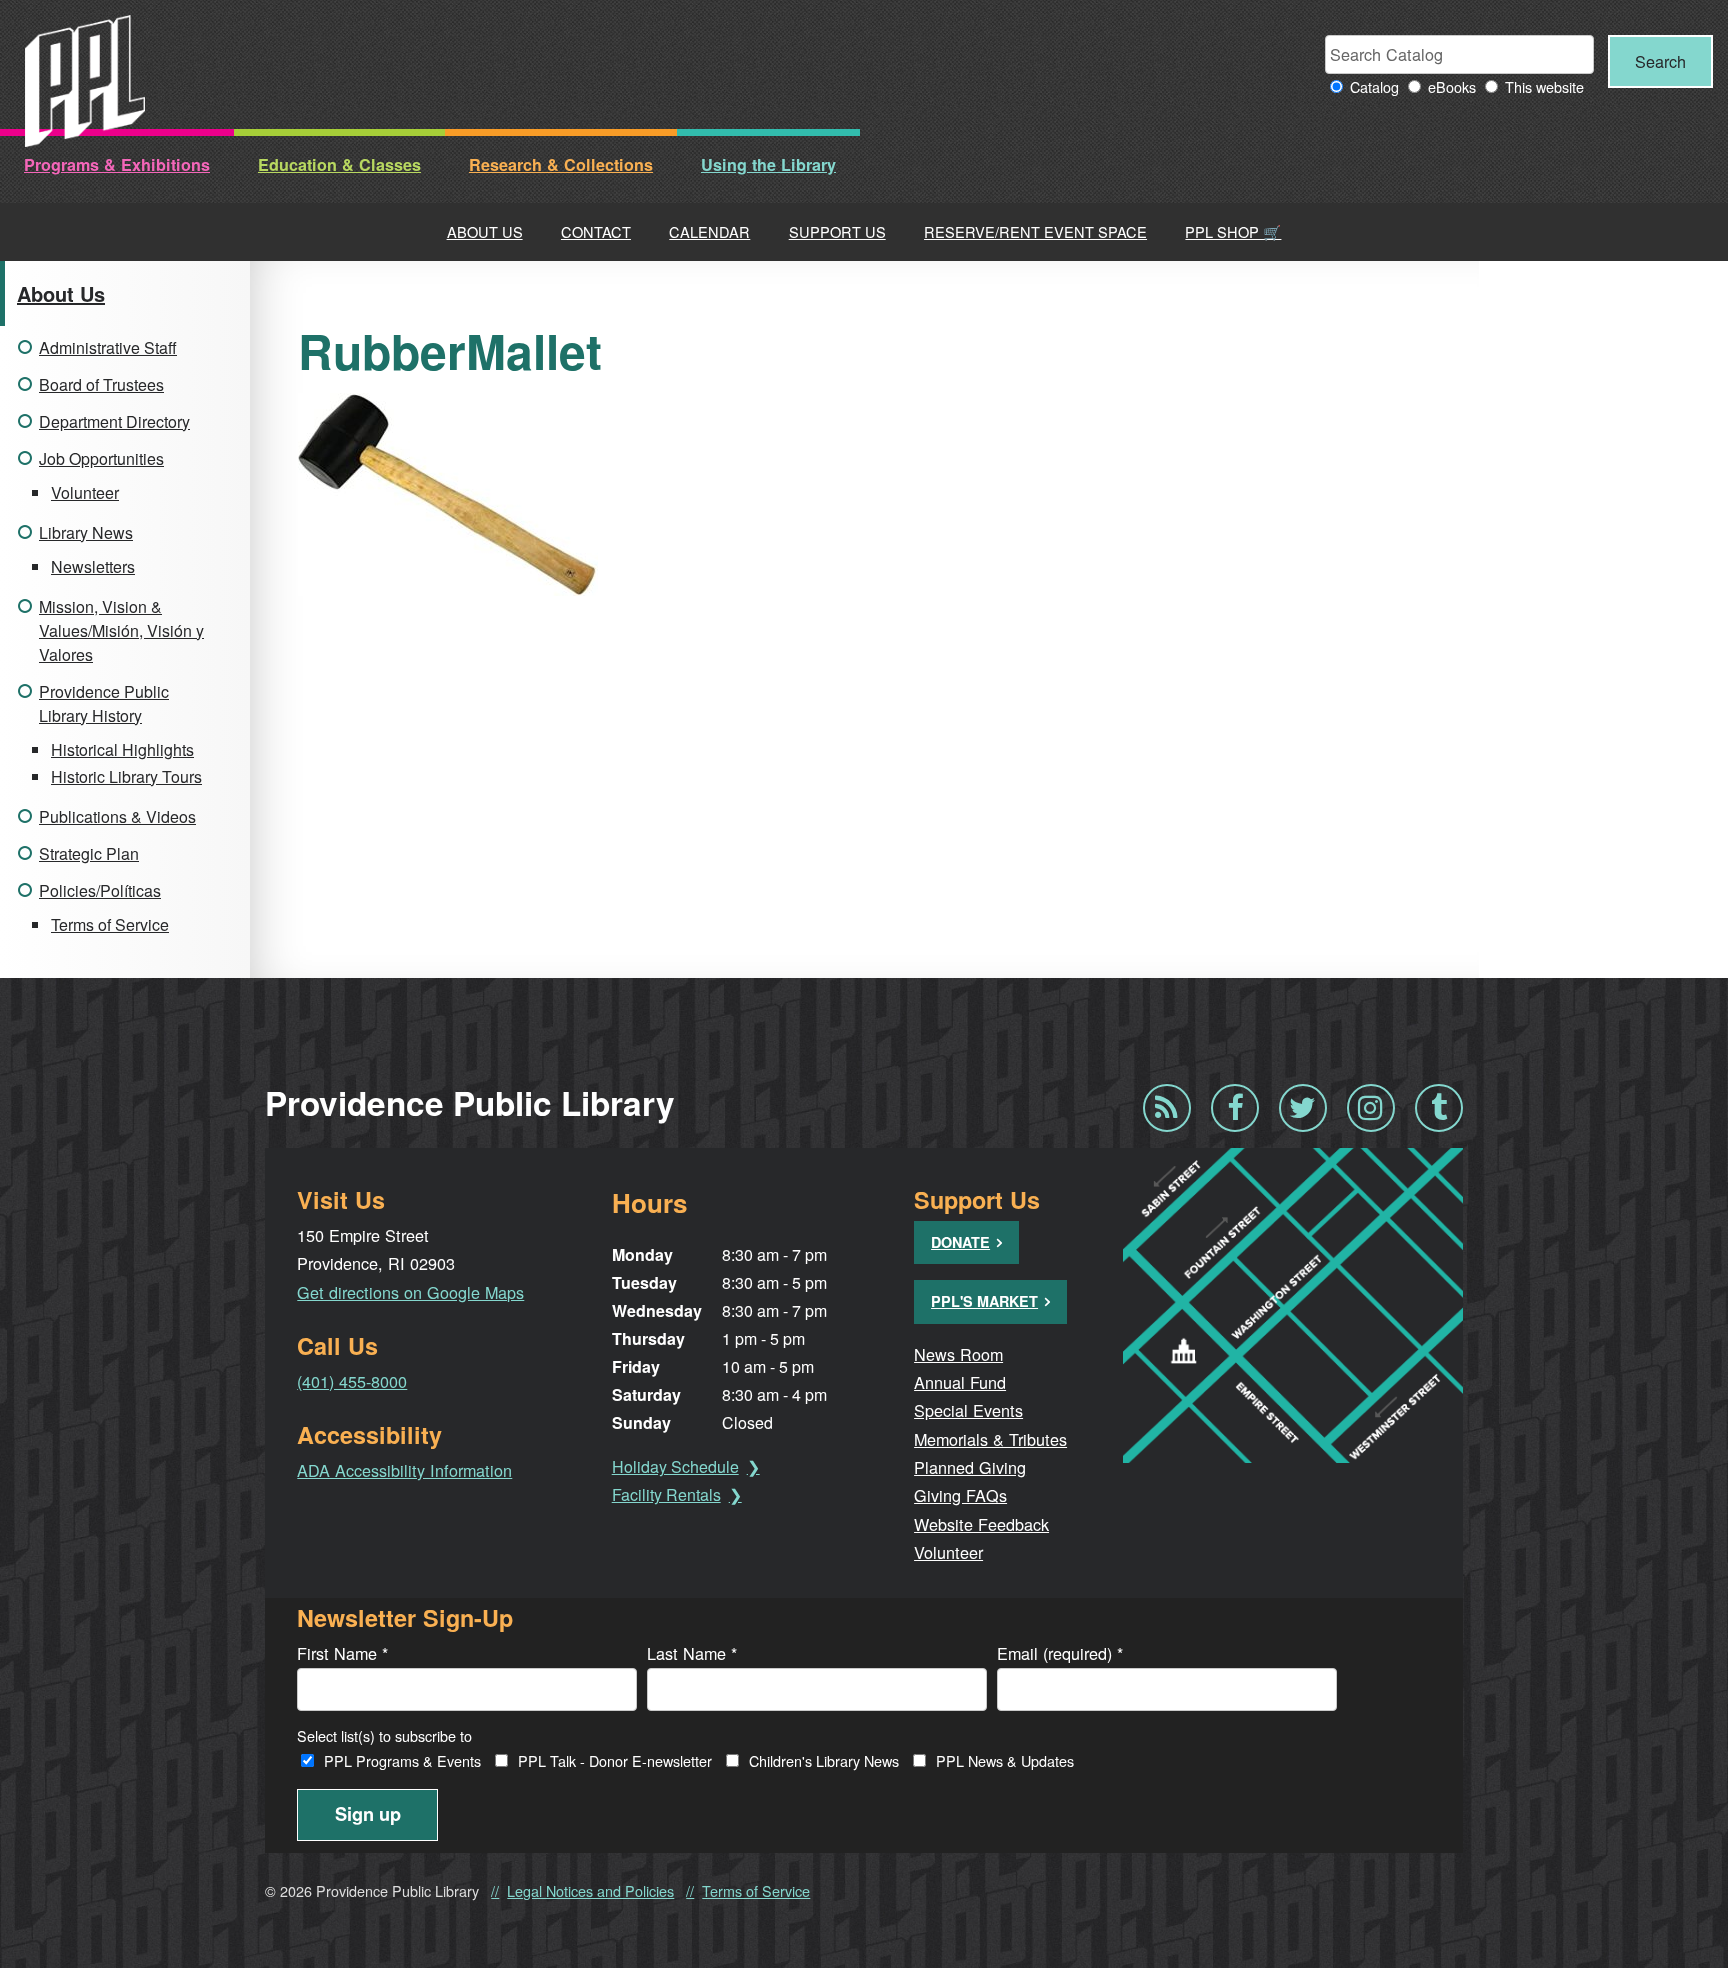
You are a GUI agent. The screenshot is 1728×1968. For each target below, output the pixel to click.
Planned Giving (970, 1467)
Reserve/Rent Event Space (1035, 231)
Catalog (1374, 86)
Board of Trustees (101, 384)
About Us (485, 231)
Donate (960, 1242)
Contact (596, 231)
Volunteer (85, 492)
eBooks (1452, 86)
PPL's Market (984, 1301)
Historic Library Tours (126, 776)
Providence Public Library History (104, 703)
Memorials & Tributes (990, 1439)
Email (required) (1060, 1653)
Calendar (709, 231)
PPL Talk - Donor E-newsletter (615, 1760)
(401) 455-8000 (352, 1381)
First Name (342, 1653)
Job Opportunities (101, 458)
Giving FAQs (960, 1495)
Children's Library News (824, 1760)
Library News (86, 532)
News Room (958, 1354)
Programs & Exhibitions (117, 164)
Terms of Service (110, 924)
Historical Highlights (122, 749)
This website (1544, 86)
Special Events (968, 1410)
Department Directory (114, 421)
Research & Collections (561, 164)
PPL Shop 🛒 (1233, 231)
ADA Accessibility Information (404, 1470)
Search (1660, 61)
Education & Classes (339, 164)
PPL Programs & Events (402, 1760)
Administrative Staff (108, 347)
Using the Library (768, 164)
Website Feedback (981, 1524)
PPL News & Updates (1005, 1760)
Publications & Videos (117, 816)
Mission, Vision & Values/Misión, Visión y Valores (121, 630)
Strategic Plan (89, 853)
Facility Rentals (666, 1494)
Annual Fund (960, 1382)
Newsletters (93, 566)
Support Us (837, 231)
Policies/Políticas (100, 890)
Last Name (692, 1653)
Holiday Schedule (675, 1466)
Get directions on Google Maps (410, 1292)
